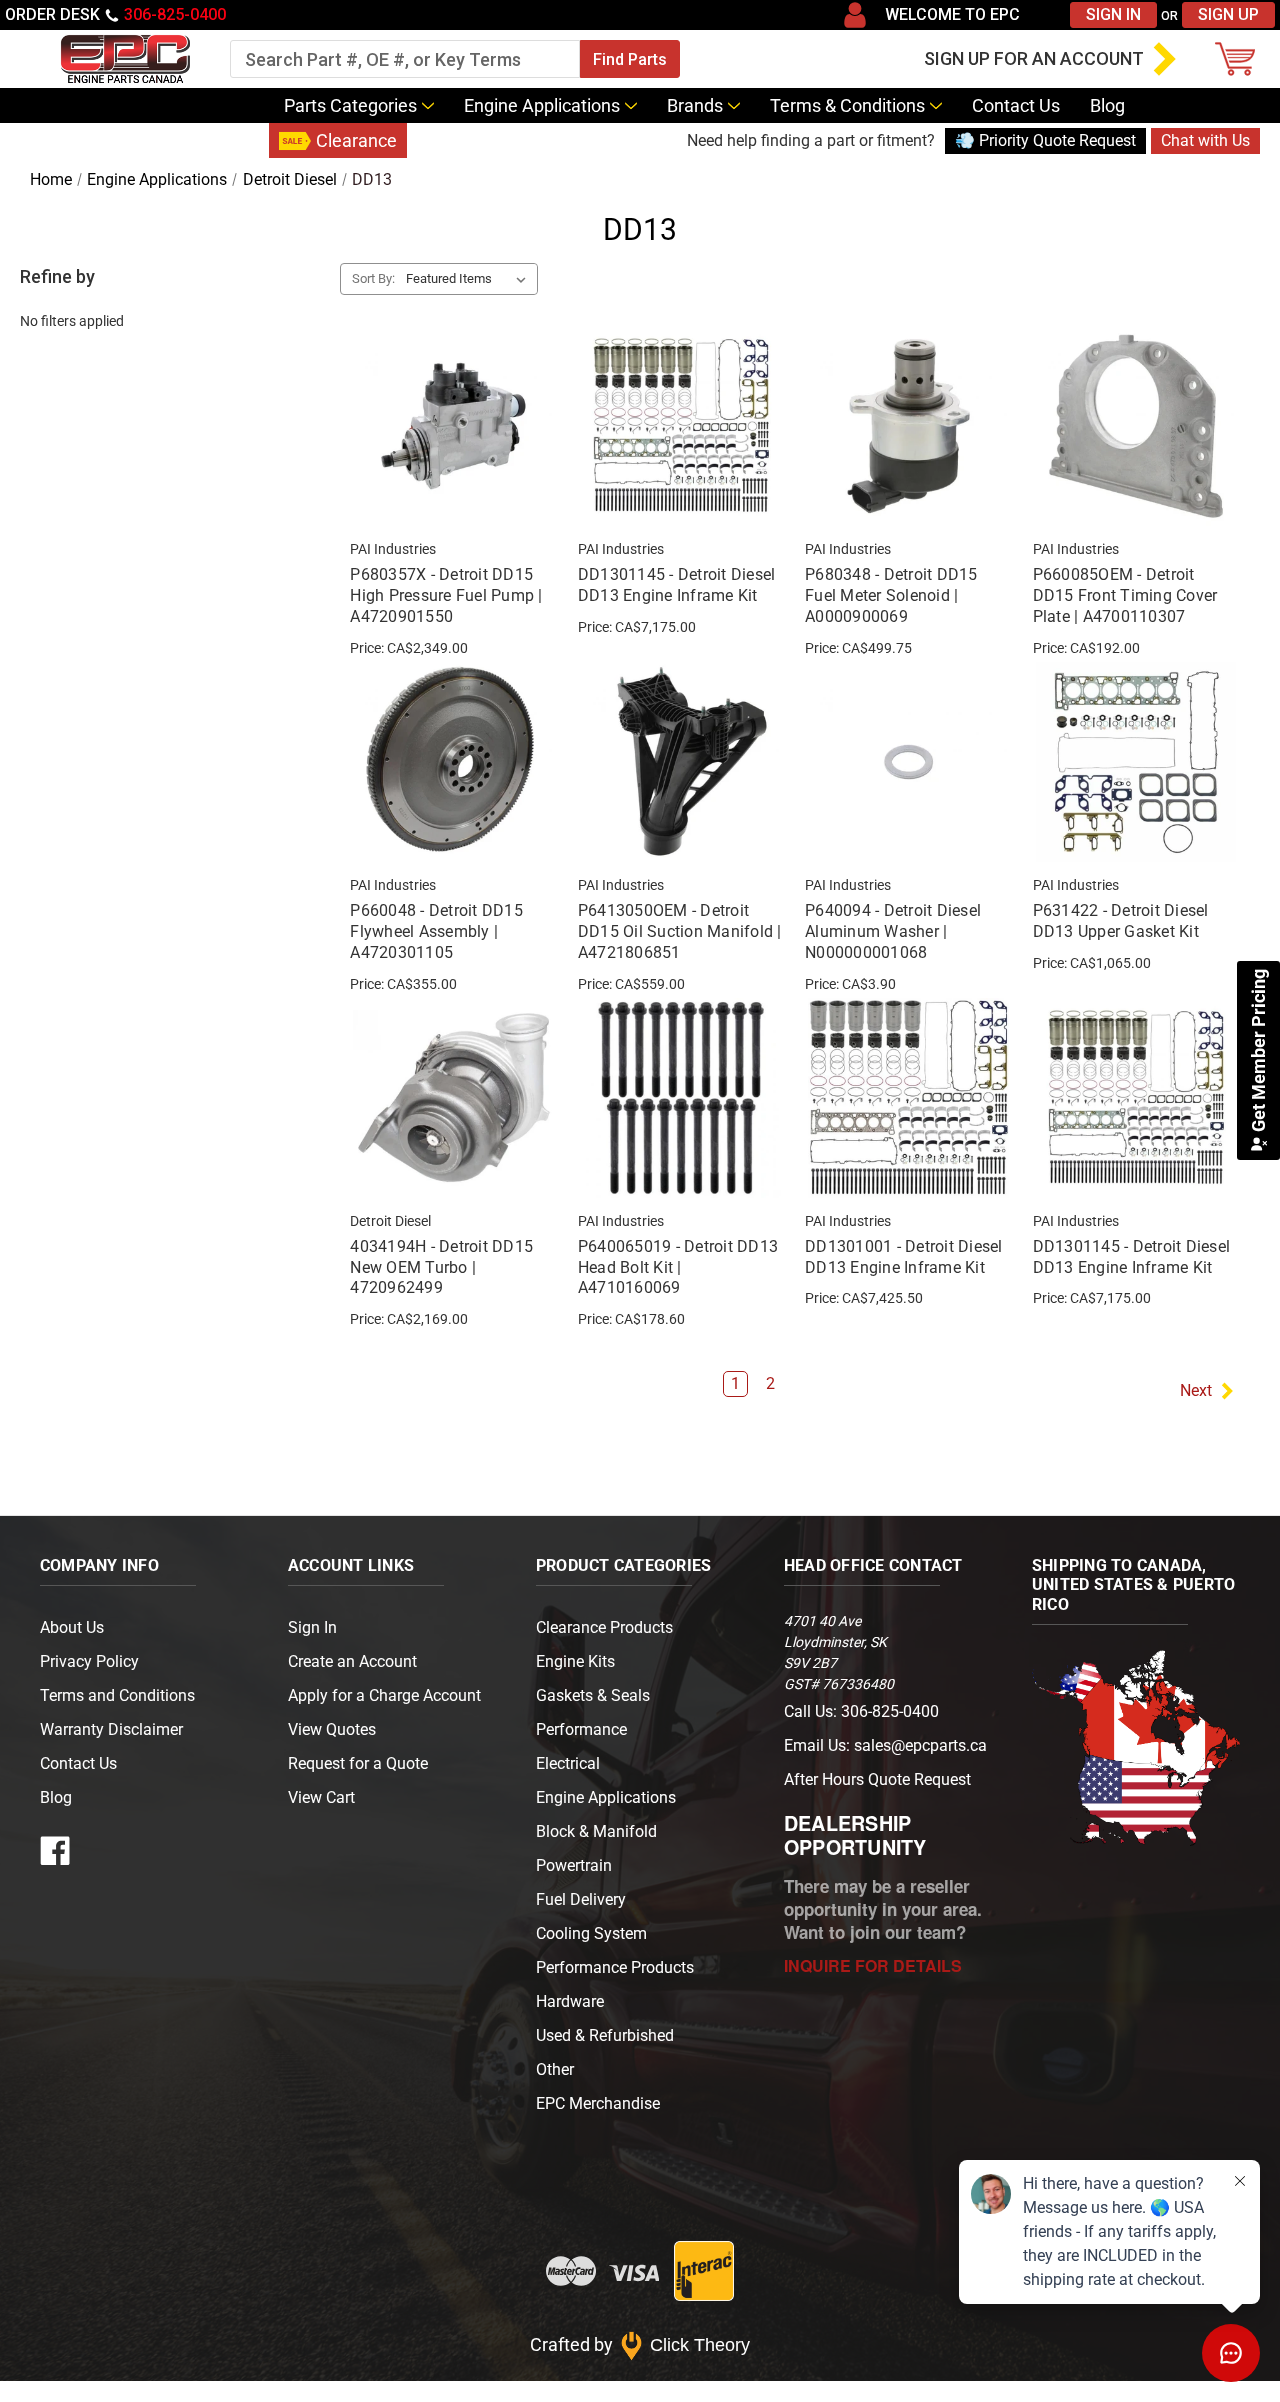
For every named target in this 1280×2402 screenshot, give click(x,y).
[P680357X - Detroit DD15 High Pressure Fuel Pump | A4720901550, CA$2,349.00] (453, 426)
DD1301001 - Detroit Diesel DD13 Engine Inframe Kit (904, 1257)
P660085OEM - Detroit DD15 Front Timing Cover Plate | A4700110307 (1125, 595)
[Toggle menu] (25, 59)
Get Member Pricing (1258, 1052)
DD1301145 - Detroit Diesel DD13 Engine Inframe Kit (677, 585)
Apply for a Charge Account (384, 1695)
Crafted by (640, 2344)
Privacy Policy (89, 1661)
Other (555, 2069)
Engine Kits (575, 1661)
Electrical (568, 1763)
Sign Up (1228, 14)
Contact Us (1016, 105)
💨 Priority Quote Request (1045, 140)
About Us (72, 1627)
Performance (581, 1729)
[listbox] (470, 279)
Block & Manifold (596, 1831)
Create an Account (352, 1661)
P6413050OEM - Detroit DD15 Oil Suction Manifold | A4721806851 (680, 931)
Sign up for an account (1034, 58)
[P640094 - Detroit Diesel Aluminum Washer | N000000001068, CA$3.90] (908, 762)
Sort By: (373, 278)
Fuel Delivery (581, 1899)
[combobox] (405, 59)
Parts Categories (350, 105)
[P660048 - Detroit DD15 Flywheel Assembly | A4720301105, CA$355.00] (453, 762)
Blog (1107, 105)
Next (1196, 1390)
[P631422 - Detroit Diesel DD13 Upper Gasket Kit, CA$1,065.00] (1136, 762)
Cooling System (591, 1933)
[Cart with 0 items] (1240, 59)
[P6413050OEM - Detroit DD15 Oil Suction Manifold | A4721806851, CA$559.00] (681, 762)
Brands (695, 105)
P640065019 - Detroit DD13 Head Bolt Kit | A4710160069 (678, 1267)
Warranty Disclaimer (111, 1729)
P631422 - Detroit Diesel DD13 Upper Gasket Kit (1121, 921)
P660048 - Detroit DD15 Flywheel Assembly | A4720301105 (436, 931)
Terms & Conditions (847, 105)
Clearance (356, 140)
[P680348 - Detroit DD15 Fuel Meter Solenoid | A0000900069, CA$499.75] (908, 426)
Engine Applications (542, 105)
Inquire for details (873, 1965)
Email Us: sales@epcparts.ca (885, 1745)
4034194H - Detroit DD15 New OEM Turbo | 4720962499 (441, 1267)
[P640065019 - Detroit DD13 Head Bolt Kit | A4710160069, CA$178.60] (681, 1098)
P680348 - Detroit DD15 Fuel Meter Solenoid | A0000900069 (891, 595)
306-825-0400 (175, 14)
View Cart (321, 1797)
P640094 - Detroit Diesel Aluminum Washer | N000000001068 (893, 931)
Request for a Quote (358, 1763)
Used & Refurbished (605, 2035)
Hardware (570, 2001)
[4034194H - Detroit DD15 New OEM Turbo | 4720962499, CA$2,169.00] (453, 1098)
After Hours (877, 1779)
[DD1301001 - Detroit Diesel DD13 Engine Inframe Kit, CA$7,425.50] (908, 1098)
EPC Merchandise (598, 2103)
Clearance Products (604, 1627)
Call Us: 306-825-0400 (861, 1711)
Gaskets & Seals (593, 1695)
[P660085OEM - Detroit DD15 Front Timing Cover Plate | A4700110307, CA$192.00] (1136, 426)
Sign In (1113, 14)
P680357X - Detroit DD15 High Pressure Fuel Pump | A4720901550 (446, 595)
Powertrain (574, 1865)
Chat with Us (1205, 140)
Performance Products (615, 1967)
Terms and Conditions (117, 1695)
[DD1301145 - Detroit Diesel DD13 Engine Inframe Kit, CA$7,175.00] (681, 426)
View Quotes (332, 1729)
